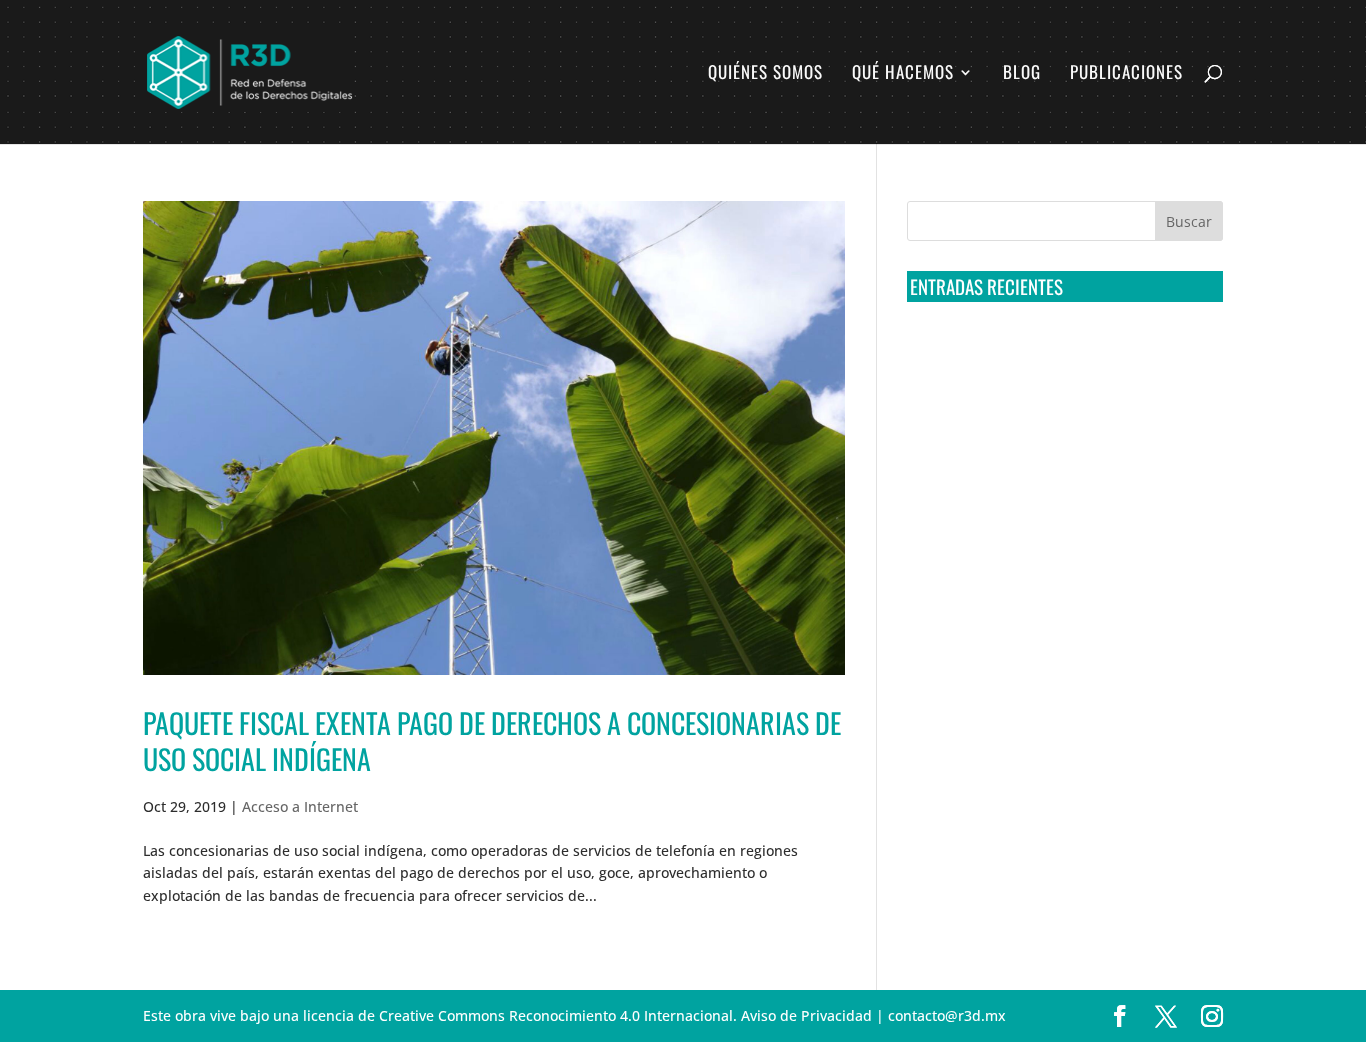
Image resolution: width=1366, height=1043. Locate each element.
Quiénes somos (765, 74)
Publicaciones (1126, 74)
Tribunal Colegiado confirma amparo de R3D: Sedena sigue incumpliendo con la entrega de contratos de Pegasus (1061, 355)
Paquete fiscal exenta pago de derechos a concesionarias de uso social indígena (492, 740)
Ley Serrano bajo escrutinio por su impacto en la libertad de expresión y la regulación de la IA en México (1061, 577)
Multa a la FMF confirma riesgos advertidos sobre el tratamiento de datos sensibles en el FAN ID (1058, 429)
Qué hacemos (903, 74)
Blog (1022, 74)
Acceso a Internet (300, 806)
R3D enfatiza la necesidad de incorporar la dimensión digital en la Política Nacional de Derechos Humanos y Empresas (1052, 652)
